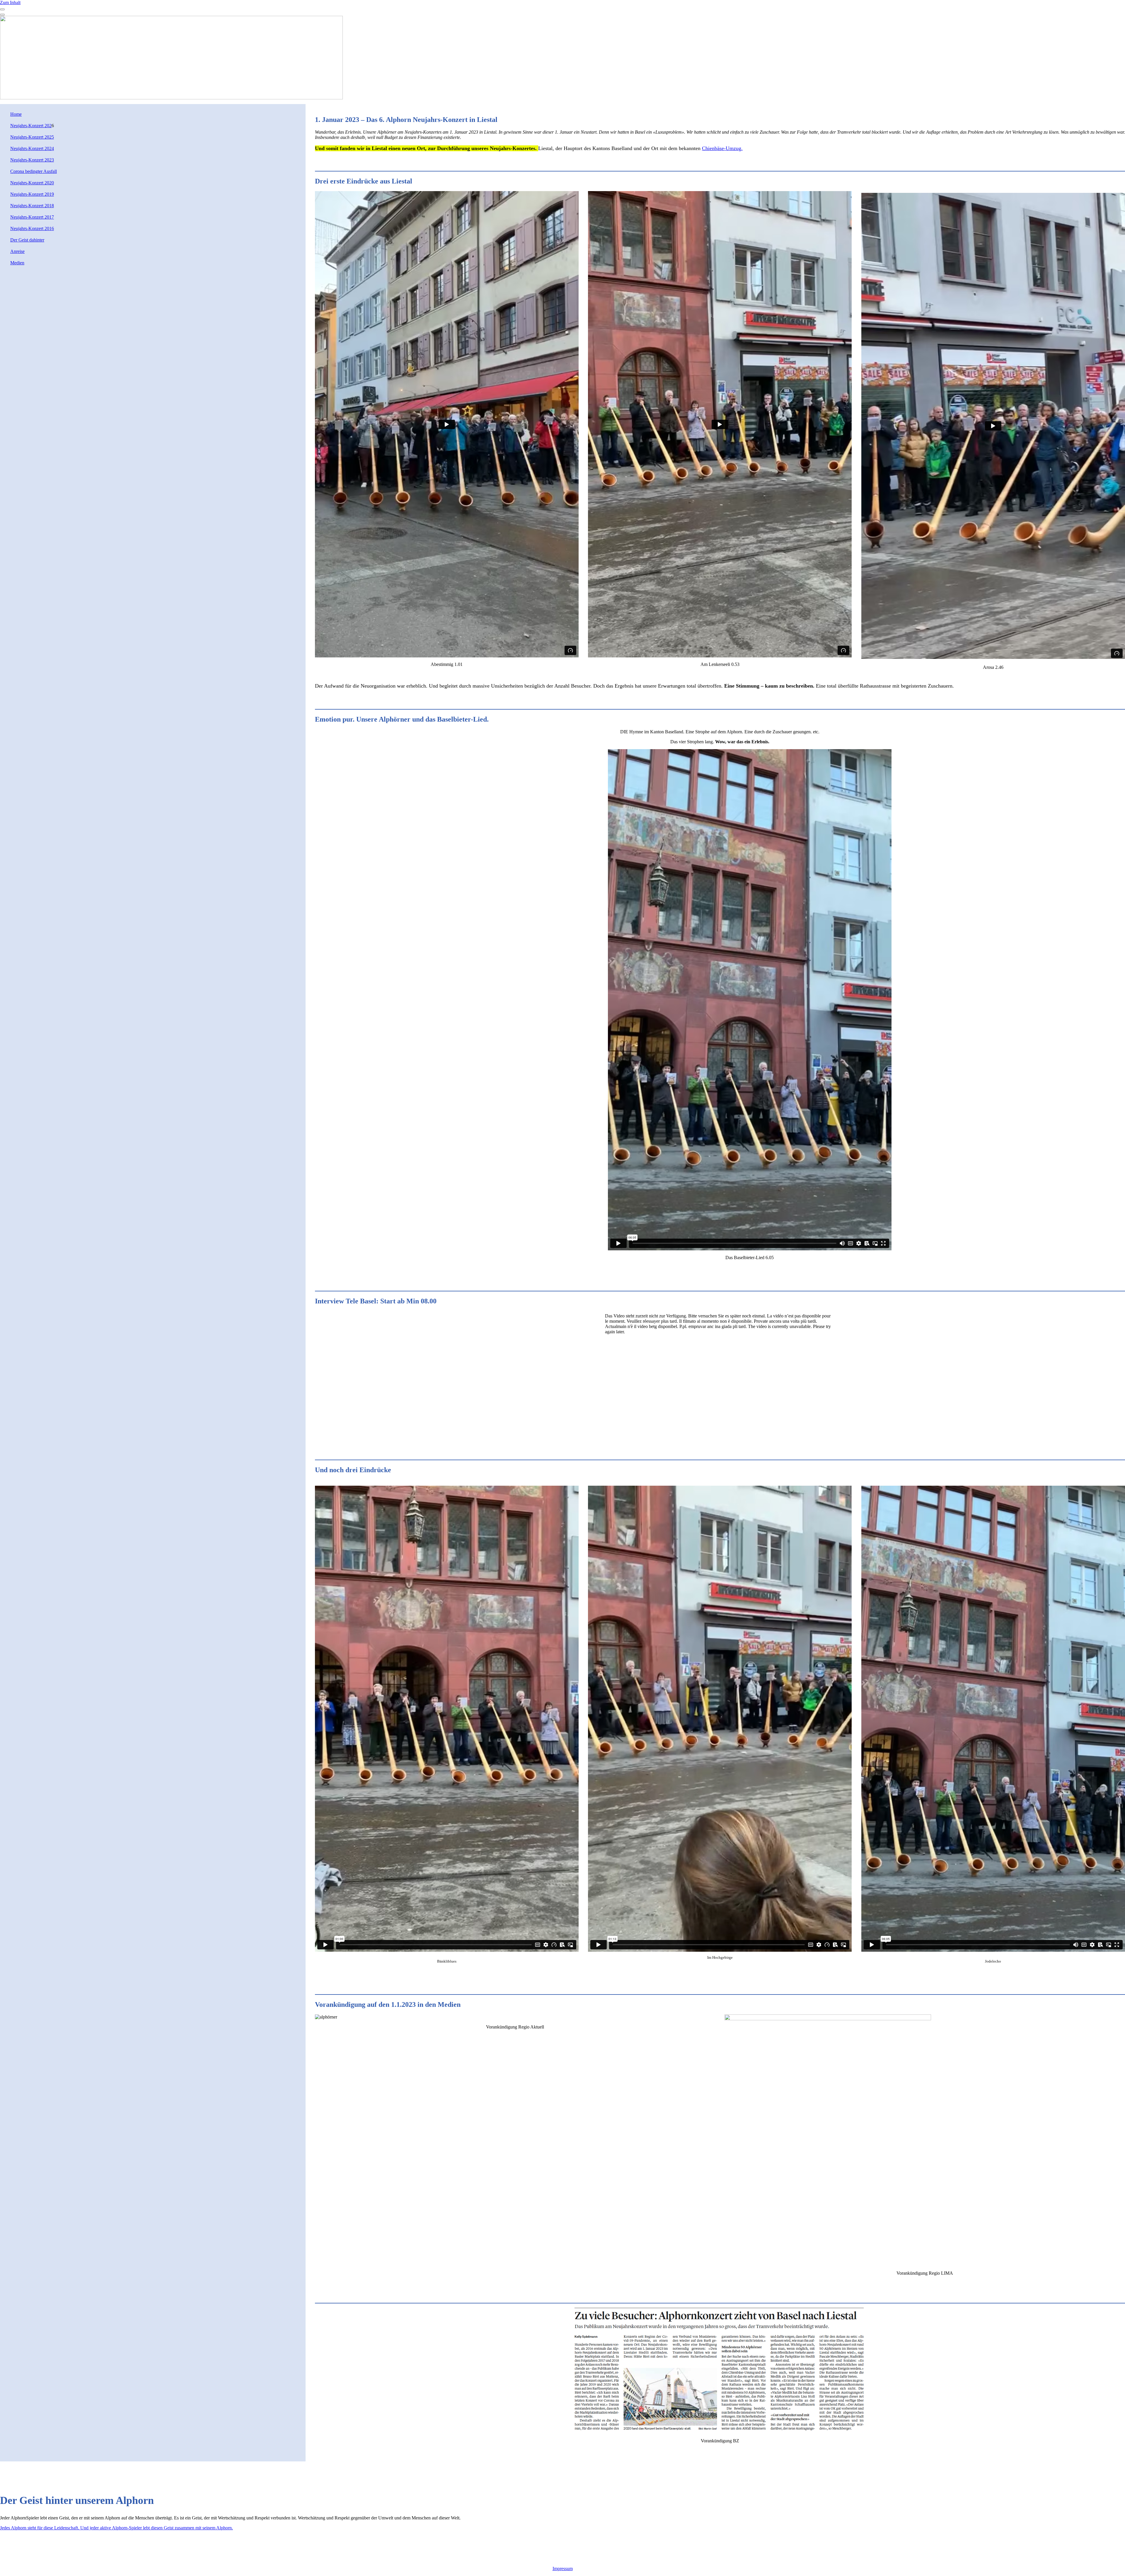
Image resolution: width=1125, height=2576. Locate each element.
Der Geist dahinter (27, 240)
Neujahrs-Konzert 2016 (32, 228)
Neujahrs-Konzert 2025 (32, 137)
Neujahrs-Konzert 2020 (32, 183)
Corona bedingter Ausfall (34, 171)
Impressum (563, 2569)
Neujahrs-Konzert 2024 (32, 148)
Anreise (17, 251)
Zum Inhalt (10, 2)
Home (16, 114)
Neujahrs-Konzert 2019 (32, 194)
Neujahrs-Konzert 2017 (32, 217)
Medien (17, 263)
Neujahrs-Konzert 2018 (32, 206)
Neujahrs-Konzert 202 (31, 126)
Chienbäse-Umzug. (722, 148)
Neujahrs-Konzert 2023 (32, 160)
